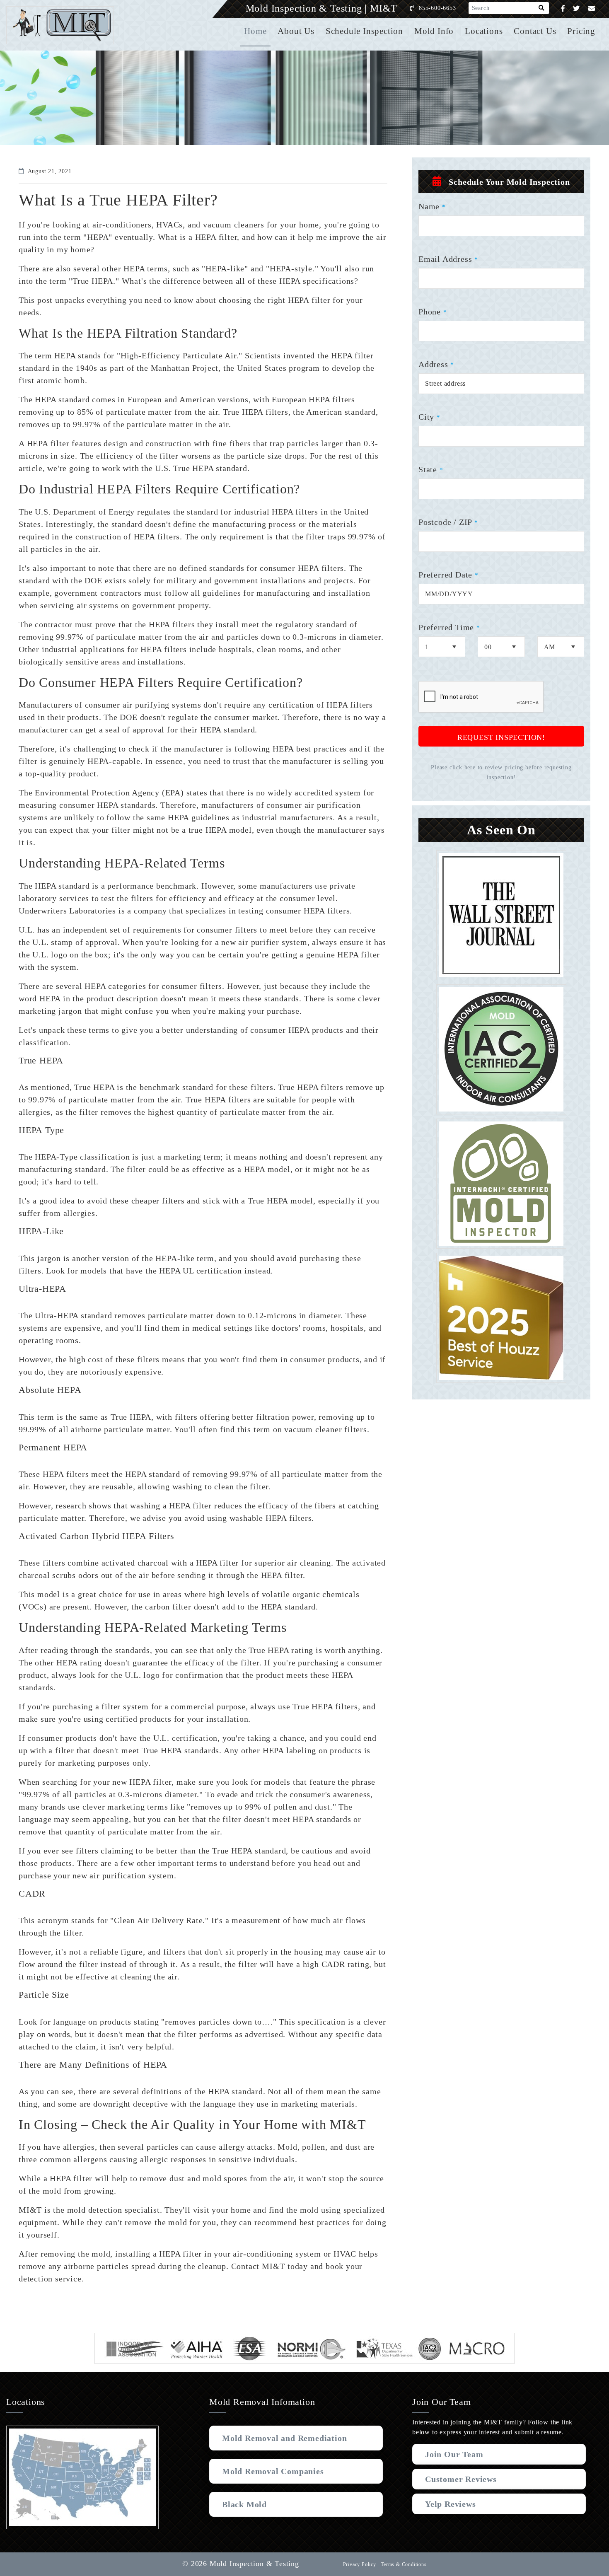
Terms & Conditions (404, 2564)
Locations (484, 31)
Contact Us (535, 31)
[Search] (542, 8)
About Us (296, 31)
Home (255, 31)
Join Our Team (454, 2454)
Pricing (581, 31)
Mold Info (434, 31)
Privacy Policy (360, 2564)
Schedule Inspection (364, 31)
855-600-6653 (437, 8)
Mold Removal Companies (273, 2471)
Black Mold (244, 2504)
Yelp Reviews (451, 2504)
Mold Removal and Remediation (284, 2438)
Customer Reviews (461, 2479)
